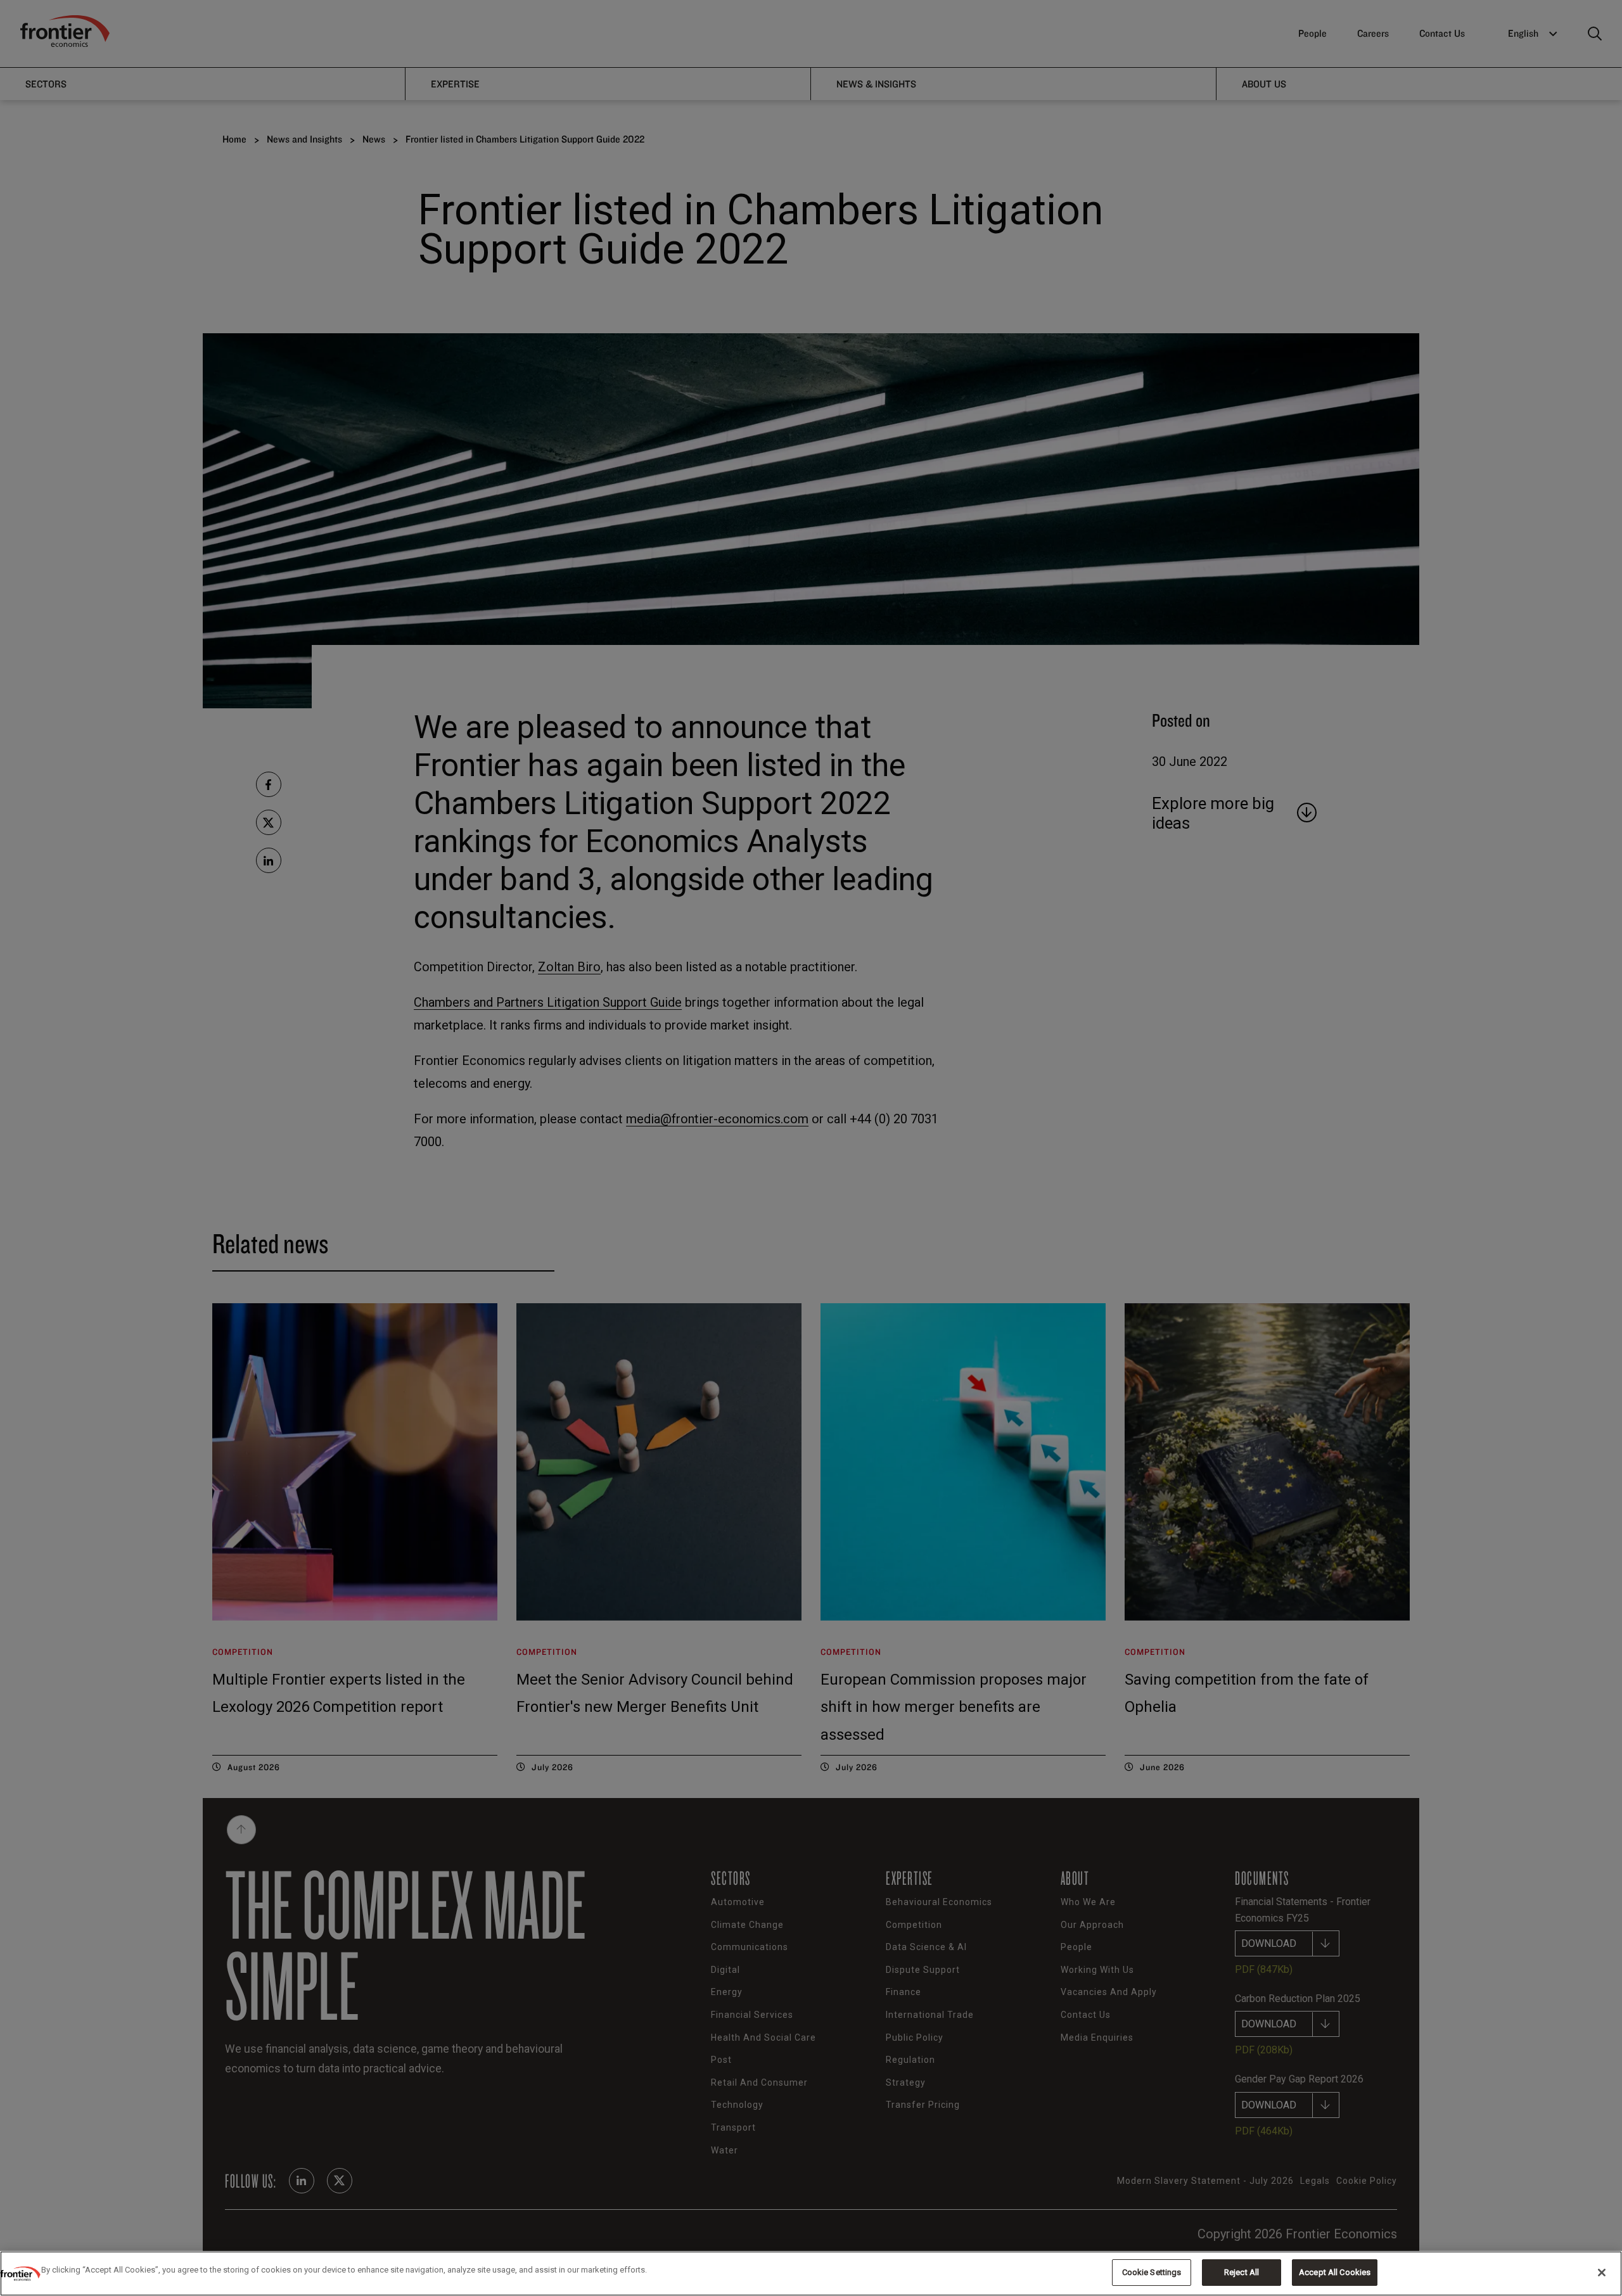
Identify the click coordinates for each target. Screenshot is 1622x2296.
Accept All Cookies (1335, 2272)
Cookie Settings (1152, 2272)
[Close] (1602, 2273)
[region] (811, 2274)
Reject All (1242, 2272)
